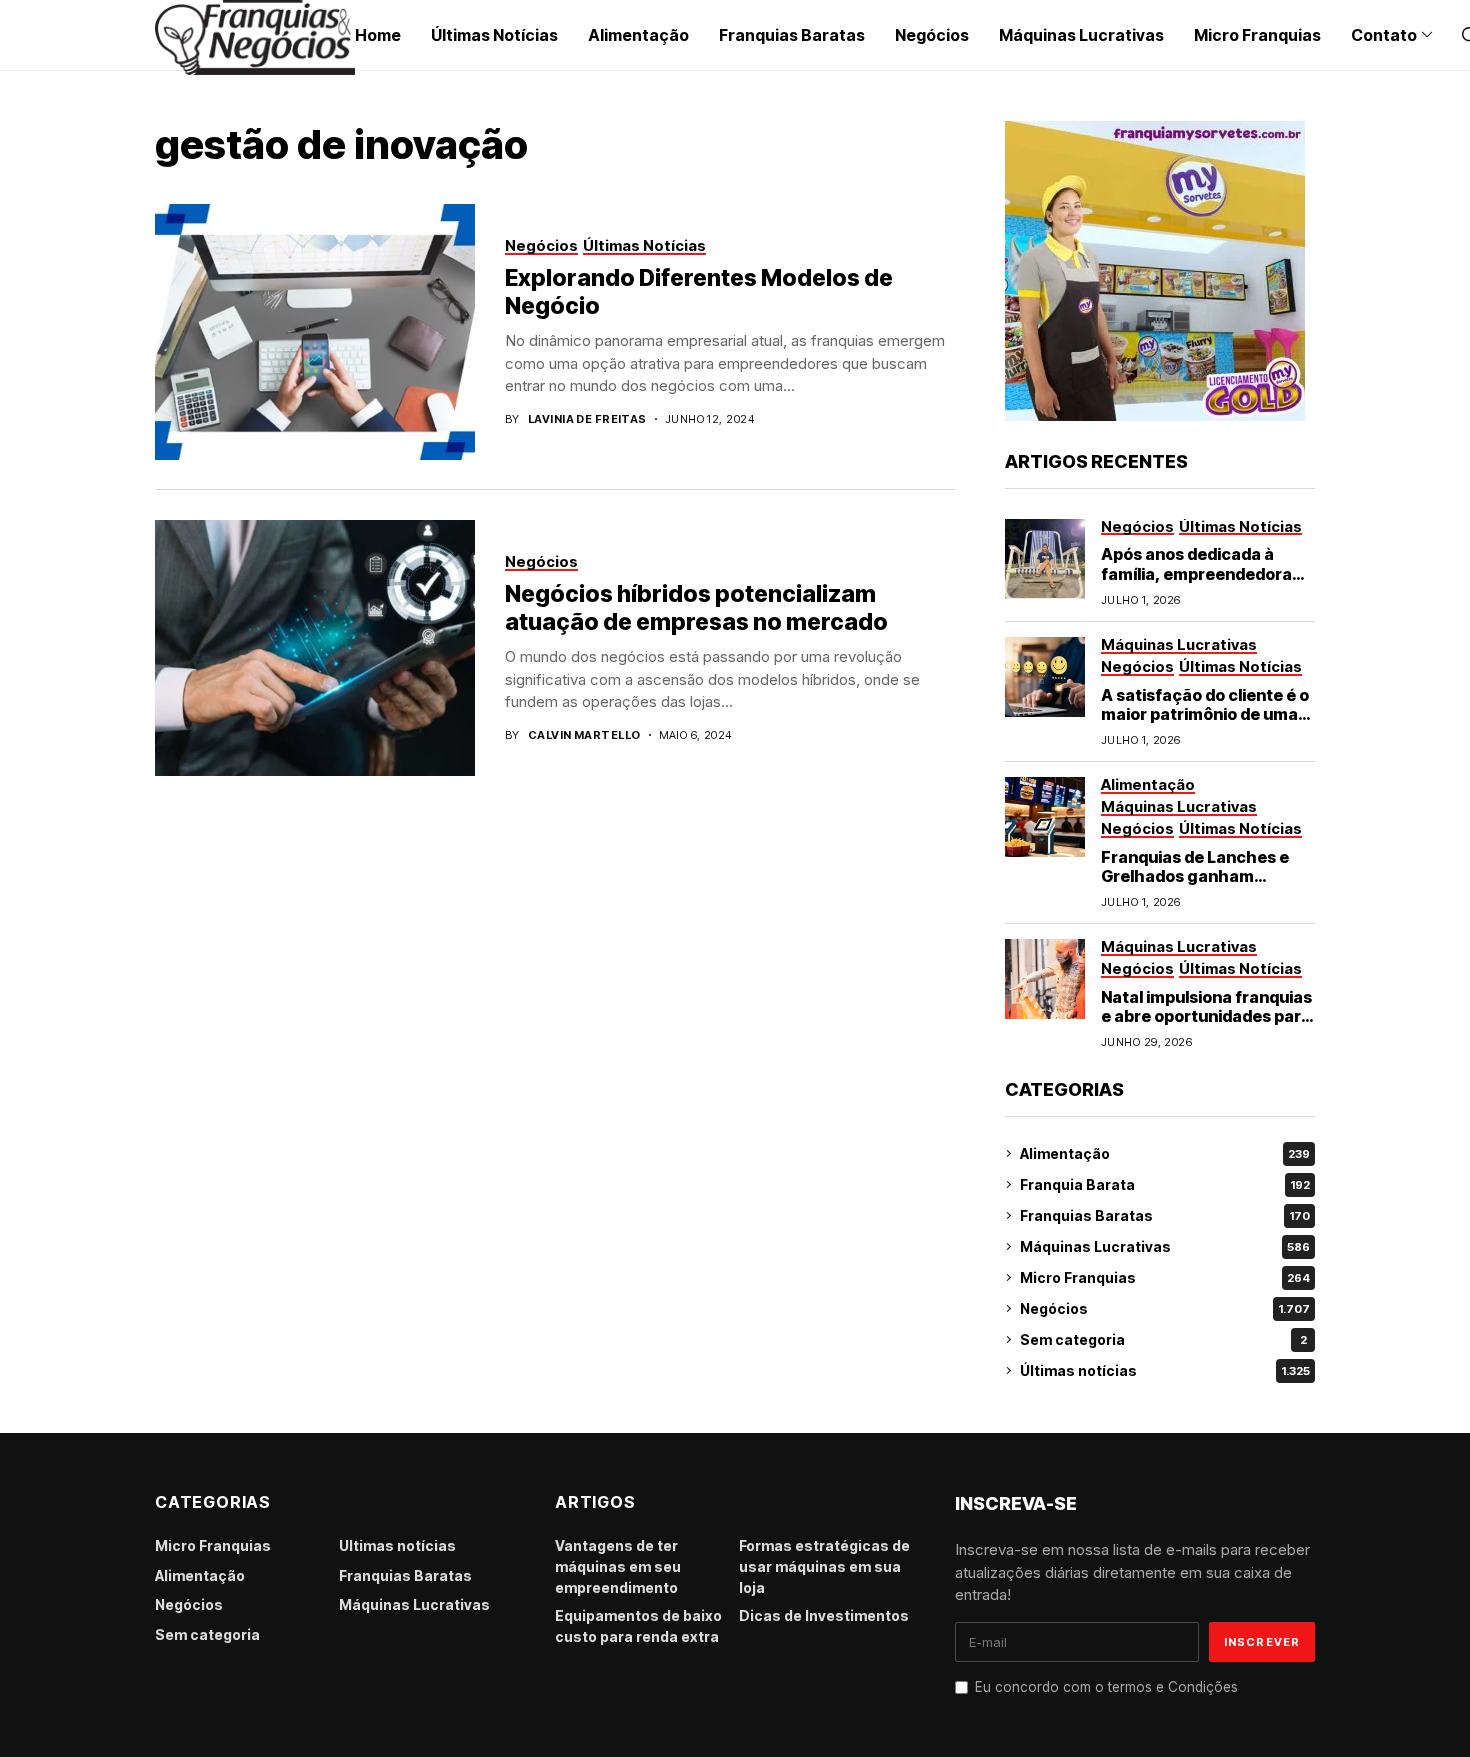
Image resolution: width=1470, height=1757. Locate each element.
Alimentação (1165, 1153)
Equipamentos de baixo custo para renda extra (638, 1626)
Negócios (1165, 1308)
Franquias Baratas (1165, 1215)
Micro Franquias (1165, 1277)
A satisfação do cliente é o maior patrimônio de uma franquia (1205, 714)
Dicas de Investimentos (824, 1615)
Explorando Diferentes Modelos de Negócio (699, 292)
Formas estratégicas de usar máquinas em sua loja (824, 1566)
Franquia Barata (1165, 1184)
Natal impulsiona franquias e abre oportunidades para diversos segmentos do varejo (1206, 1026)
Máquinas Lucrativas (1165, 1246)
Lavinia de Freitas (587, 419)
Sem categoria (1163, 1339)
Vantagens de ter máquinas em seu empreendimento (618, 1566)
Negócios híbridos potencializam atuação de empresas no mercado (696, 608)
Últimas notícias (1165, 1370)
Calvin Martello (584, 735)
